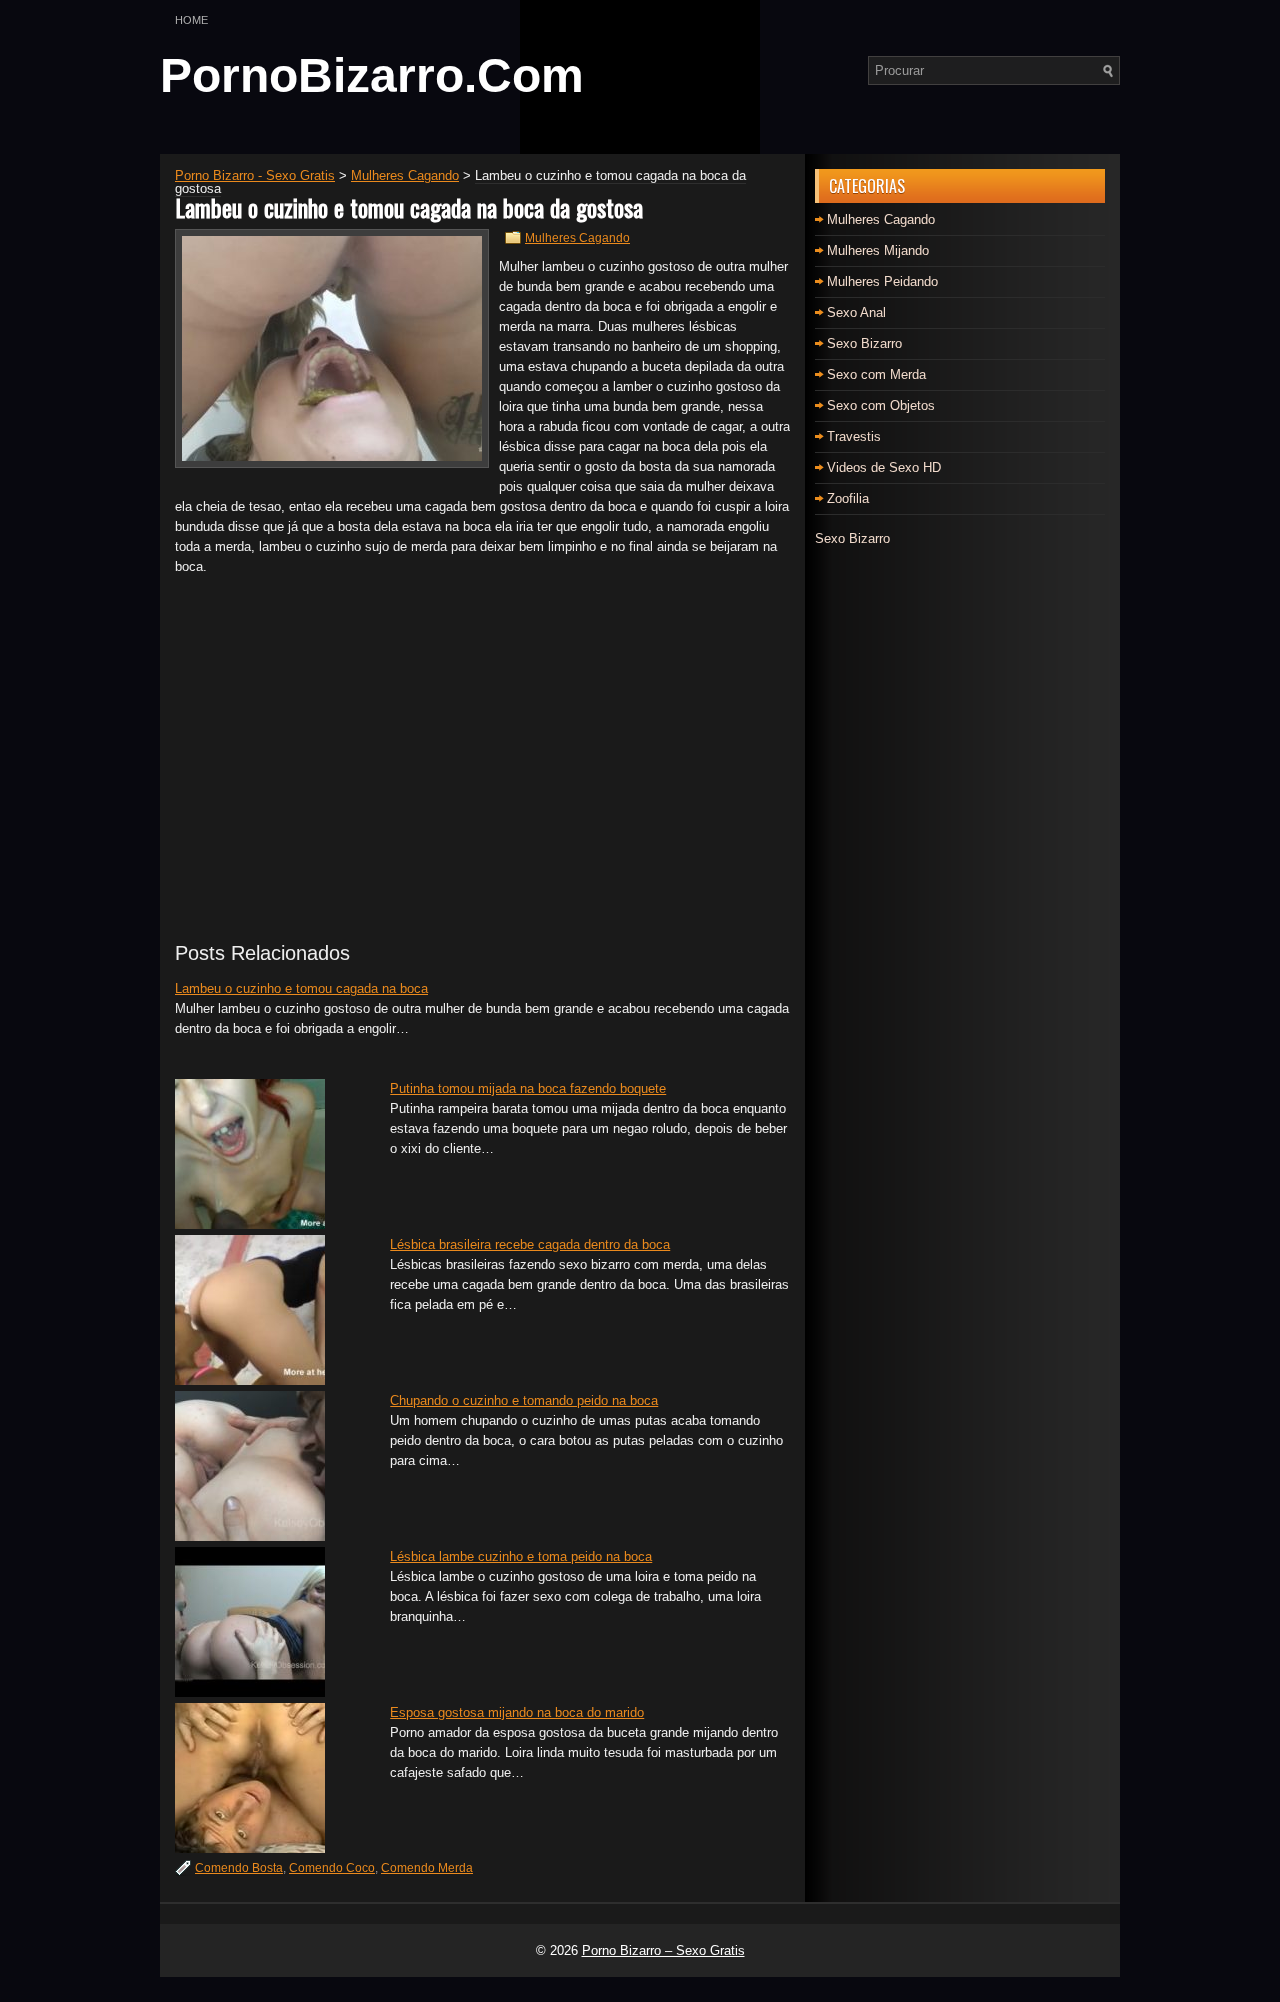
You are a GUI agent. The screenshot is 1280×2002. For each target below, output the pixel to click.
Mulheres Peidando (882, 281)
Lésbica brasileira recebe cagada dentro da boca (530, 1244)
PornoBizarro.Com (372, 75)
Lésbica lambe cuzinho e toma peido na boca (521, 1556)
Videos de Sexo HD (884, 467)
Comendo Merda (427, 1868)
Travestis (854, 436)
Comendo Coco (332, 1868)
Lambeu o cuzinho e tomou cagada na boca (301, 988)
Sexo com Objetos (881, 405)
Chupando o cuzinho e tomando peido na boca (524, 1400)
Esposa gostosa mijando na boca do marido (517, 1712)
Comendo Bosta (239, 1868)
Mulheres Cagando (577, 238)
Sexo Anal (856, 312)
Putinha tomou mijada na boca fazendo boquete (528, 1088)
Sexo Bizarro (864, 343)
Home (191, 20)
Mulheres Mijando (878, 250)
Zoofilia (848, 498)
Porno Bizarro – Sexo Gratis (663, 1950)
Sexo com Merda (876, 374)
